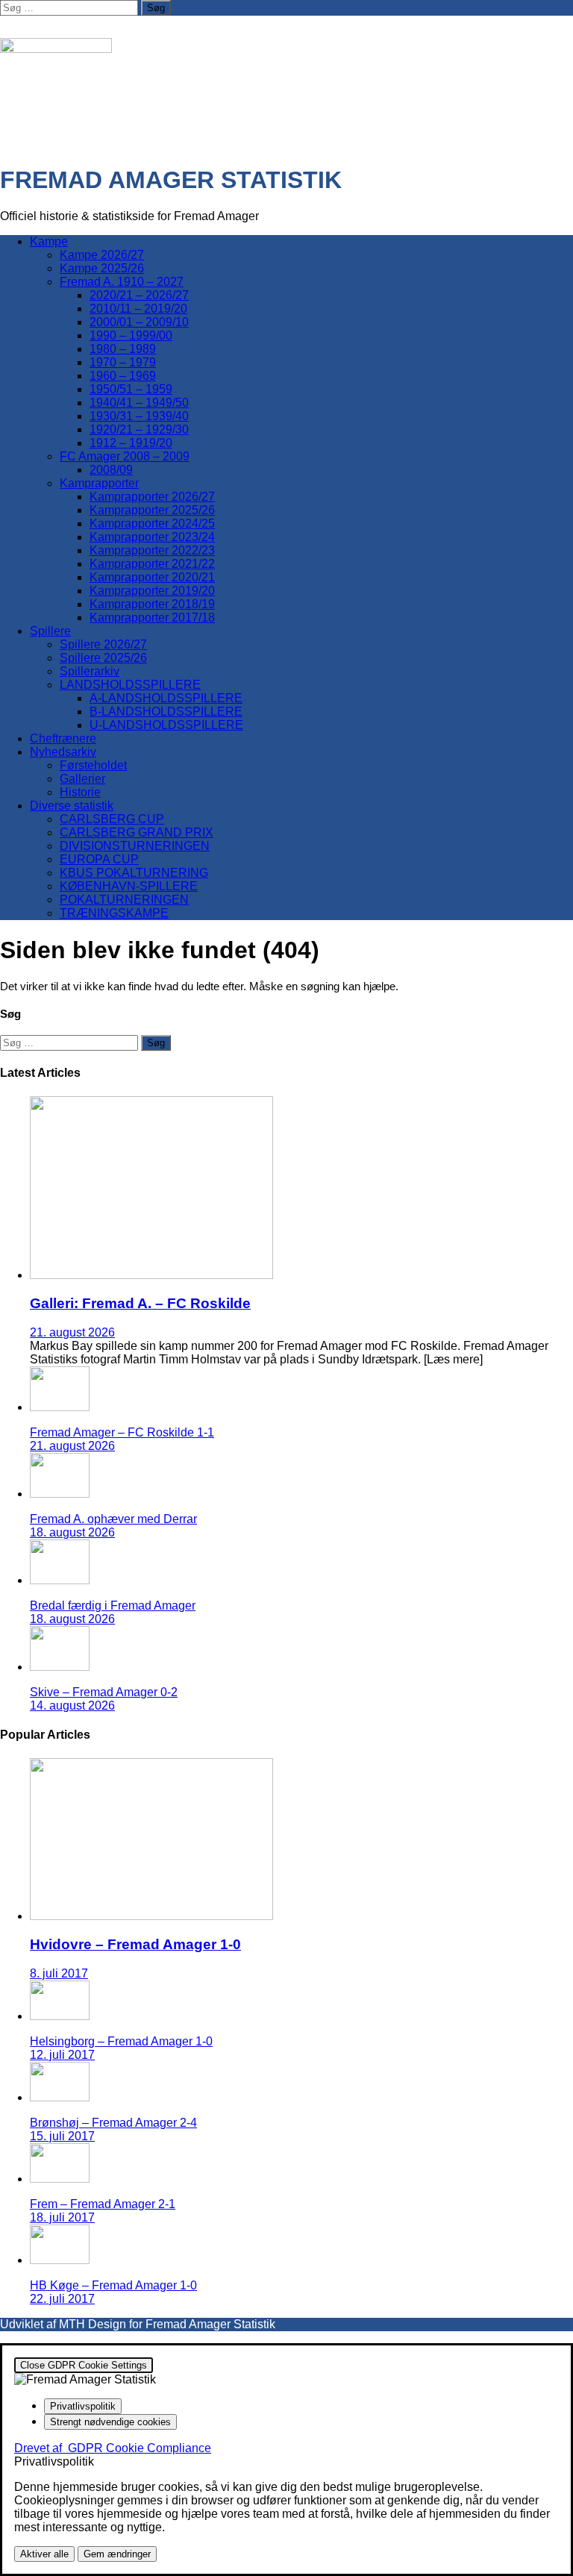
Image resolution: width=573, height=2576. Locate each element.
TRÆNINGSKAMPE (114, 913)
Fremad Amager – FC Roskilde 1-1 (122, 1432)
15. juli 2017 (62, 2136)
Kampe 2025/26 (102, 268)
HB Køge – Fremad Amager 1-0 (113, 2285)
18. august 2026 (72, 1532)
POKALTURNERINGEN (124, 900)
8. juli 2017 (59, 1973)
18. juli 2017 (62, 2217)
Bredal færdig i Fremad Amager (113, 1606)
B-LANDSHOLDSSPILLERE (166, 712)
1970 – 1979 (123, 362)
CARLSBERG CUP (112, 819)
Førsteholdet (93, 765)
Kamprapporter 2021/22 (152, 564)
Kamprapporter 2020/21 (152, 577)
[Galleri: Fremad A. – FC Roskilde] (151, 1275)
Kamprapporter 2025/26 (152, 510)
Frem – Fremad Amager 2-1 (103, 2204)
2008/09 (111, 470)
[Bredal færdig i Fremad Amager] (60, 1580)
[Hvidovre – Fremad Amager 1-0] (151, 1916)
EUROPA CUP (99, 859)
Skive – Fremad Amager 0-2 (104, 1692)
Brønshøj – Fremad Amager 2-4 (113, 2123)
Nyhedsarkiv (63, 752)
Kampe (49, 241)
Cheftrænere (63, 738)
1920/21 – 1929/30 (139, 429)
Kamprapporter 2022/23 (152, 550)
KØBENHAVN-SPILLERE (129, 886)
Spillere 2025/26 (103, 658)
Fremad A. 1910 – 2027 (122, 282)
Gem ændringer (117, 2554)
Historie (80, 792)
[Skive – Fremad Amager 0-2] (60, 1667)
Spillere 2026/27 (103, 644)
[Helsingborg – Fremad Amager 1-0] (60, 2016)
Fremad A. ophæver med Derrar (113, 1519)
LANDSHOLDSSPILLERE (130, 685)
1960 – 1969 (123, 376)
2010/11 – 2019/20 (138, 309)
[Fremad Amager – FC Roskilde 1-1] (60, 1407)
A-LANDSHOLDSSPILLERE (166, 698)
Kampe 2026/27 (102, 255)
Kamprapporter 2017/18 (152, 618)
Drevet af (113, 2448)
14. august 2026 (72, 1706)
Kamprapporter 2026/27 (152, 497)
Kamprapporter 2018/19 (152, 604)
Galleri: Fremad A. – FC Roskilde (140, 1303)
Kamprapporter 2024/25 (152, 523)
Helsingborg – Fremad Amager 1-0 (121, 2041)
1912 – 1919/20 (131, 443)
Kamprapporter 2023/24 (152, 537)
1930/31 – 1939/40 (139, 416)
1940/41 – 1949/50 (139, 403)
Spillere (50, 631)
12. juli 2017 (62, 2055)
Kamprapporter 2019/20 (152, 591)
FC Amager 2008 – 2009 (125, 456)
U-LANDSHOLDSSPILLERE (166, 725)
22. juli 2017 (62, 2299)
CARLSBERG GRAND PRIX (137, 832)
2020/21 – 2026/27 (139, 295)
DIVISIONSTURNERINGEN (135, 846)
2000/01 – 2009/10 (139, 322)
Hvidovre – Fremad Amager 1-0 (135, 1944)
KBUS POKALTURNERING (134, 873)
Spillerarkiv (90, 671)
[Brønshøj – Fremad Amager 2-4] (60, 2097)
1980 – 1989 (123, 349)
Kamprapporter (99, 483)
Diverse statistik (72, 806)
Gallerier (82, 779)
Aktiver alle (44, 2554)
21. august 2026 (72, 1332)
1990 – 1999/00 (131, 335)
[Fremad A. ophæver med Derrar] (60, 1494)
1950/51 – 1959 (131, 389)
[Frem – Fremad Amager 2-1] (60, 2179)
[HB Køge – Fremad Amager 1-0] (60, 2260)
